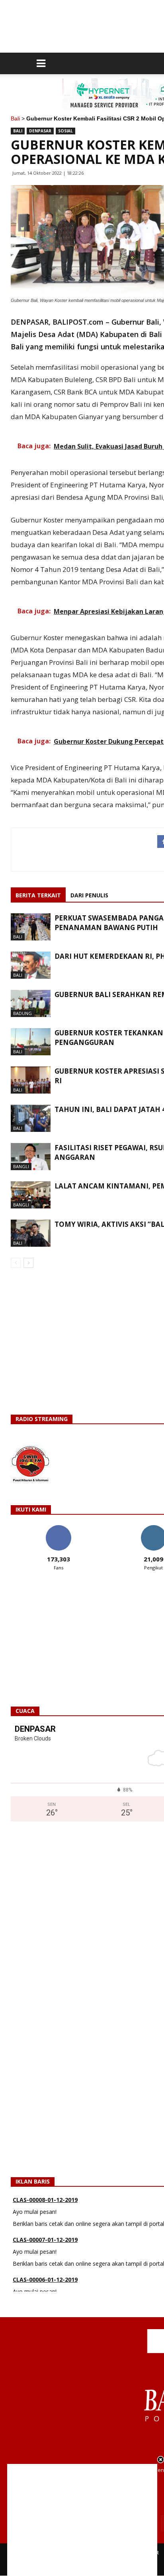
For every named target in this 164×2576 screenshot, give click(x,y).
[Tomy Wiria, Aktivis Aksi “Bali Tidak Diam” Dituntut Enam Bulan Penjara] (31, 1233)
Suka (58, 1528)
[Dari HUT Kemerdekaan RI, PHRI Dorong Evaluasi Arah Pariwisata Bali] (31, 965)
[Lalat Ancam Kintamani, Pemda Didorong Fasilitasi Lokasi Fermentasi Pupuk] (31, 1195)
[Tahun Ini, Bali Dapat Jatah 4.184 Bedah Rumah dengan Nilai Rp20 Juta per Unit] (31, 1119)
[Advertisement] (82, 2520)
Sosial (65, 131)
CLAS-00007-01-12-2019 (45, 2225)
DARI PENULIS (89, 895)
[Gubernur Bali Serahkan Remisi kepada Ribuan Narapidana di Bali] (31, 1004)
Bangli (21, 1166)
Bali (15, 118)
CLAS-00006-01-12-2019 (45, 2265)
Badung (22, 1013)
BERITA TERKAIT (38, 895)
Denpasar (40, 131)
